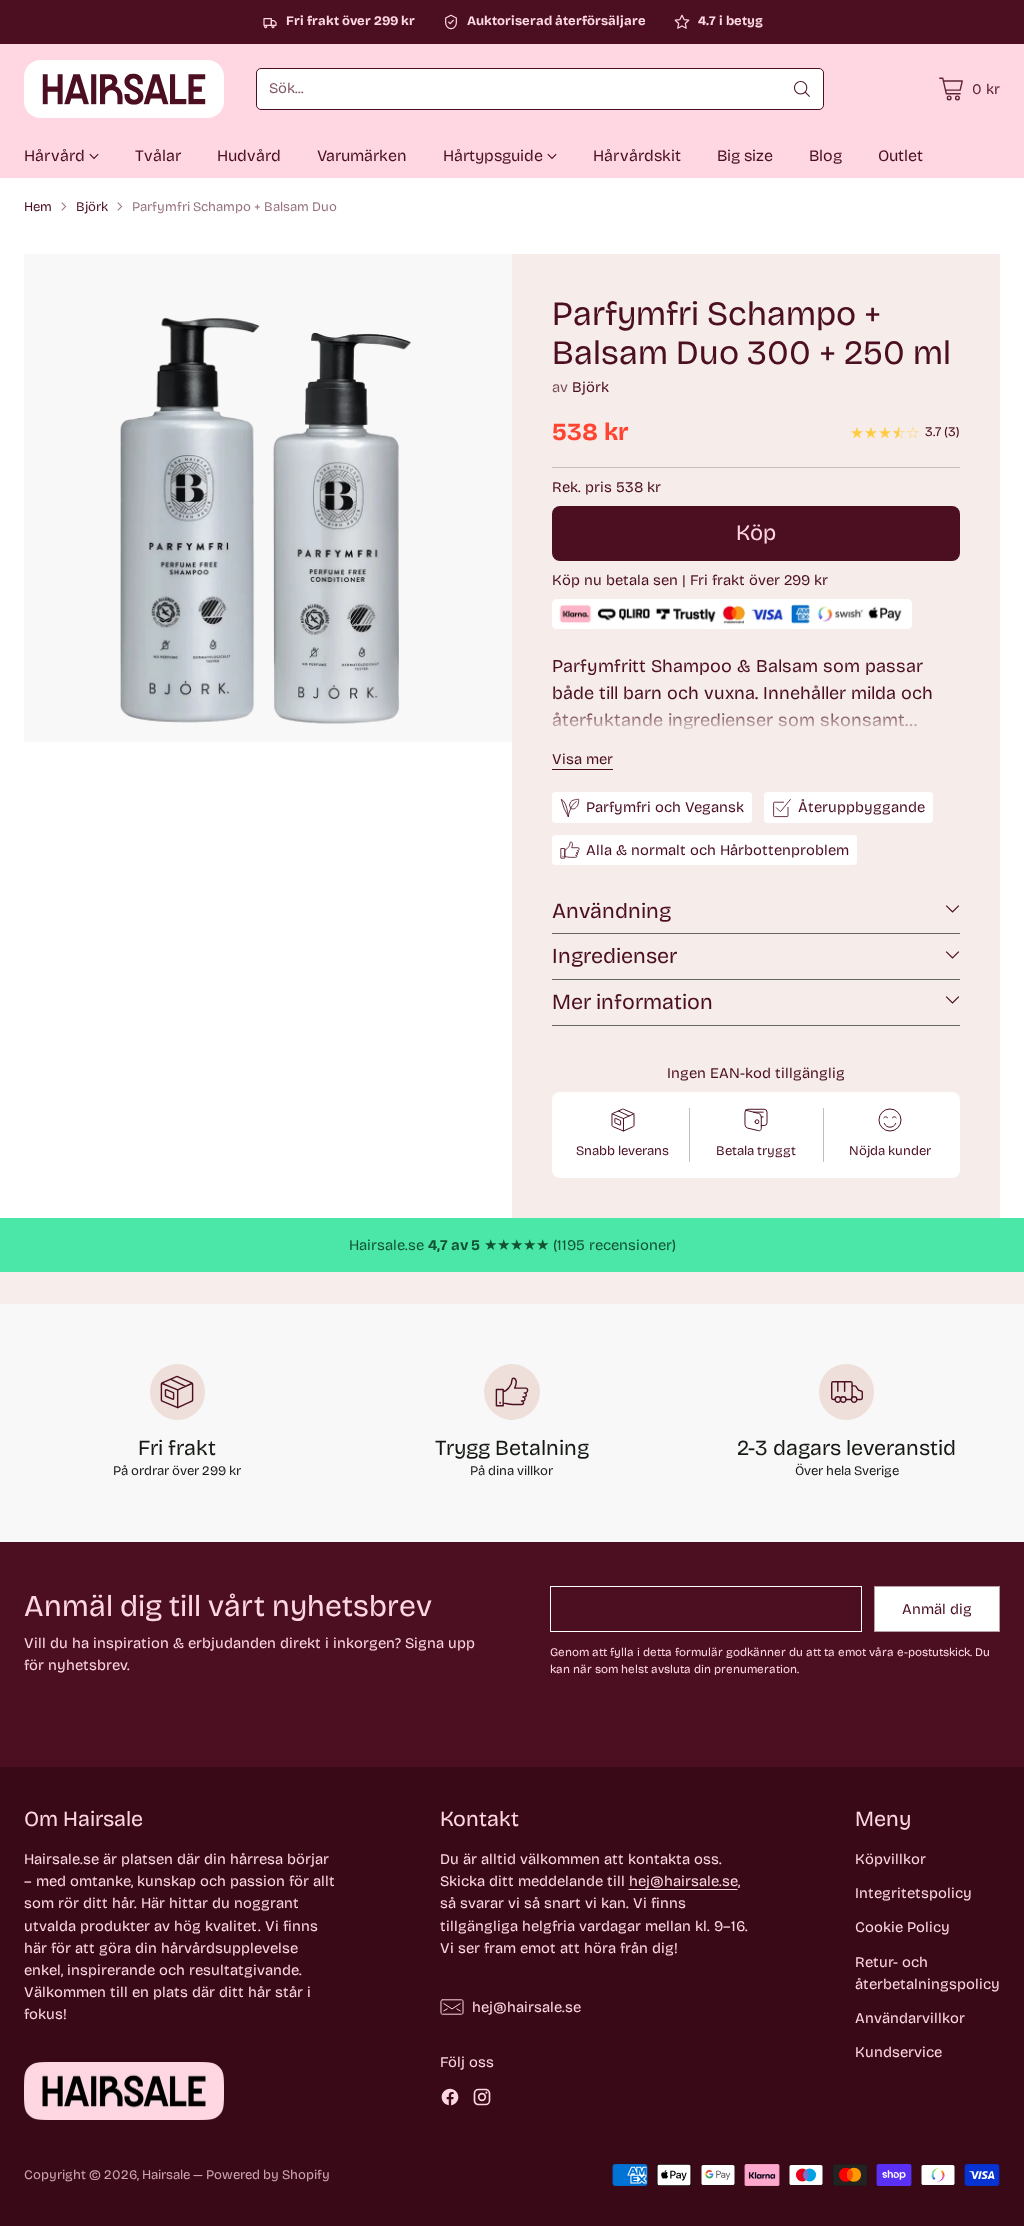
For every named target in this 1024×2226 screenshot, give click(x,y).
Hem (38, 207)
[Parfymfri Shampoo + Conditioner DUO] (268, 498)
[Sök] (802, 89)
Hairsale (166, 2175)
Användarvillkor (910, 2018)
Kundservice (898, 2052)
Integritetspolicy (913, 1893)
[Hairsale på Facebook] (450, 2100)
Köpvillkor (890, 1859)
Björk (92, 207)
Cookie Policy (902, 1927)
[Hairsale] (124, 89)
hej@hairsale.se (683, 1881)
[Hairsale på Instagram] (482, 2100)
